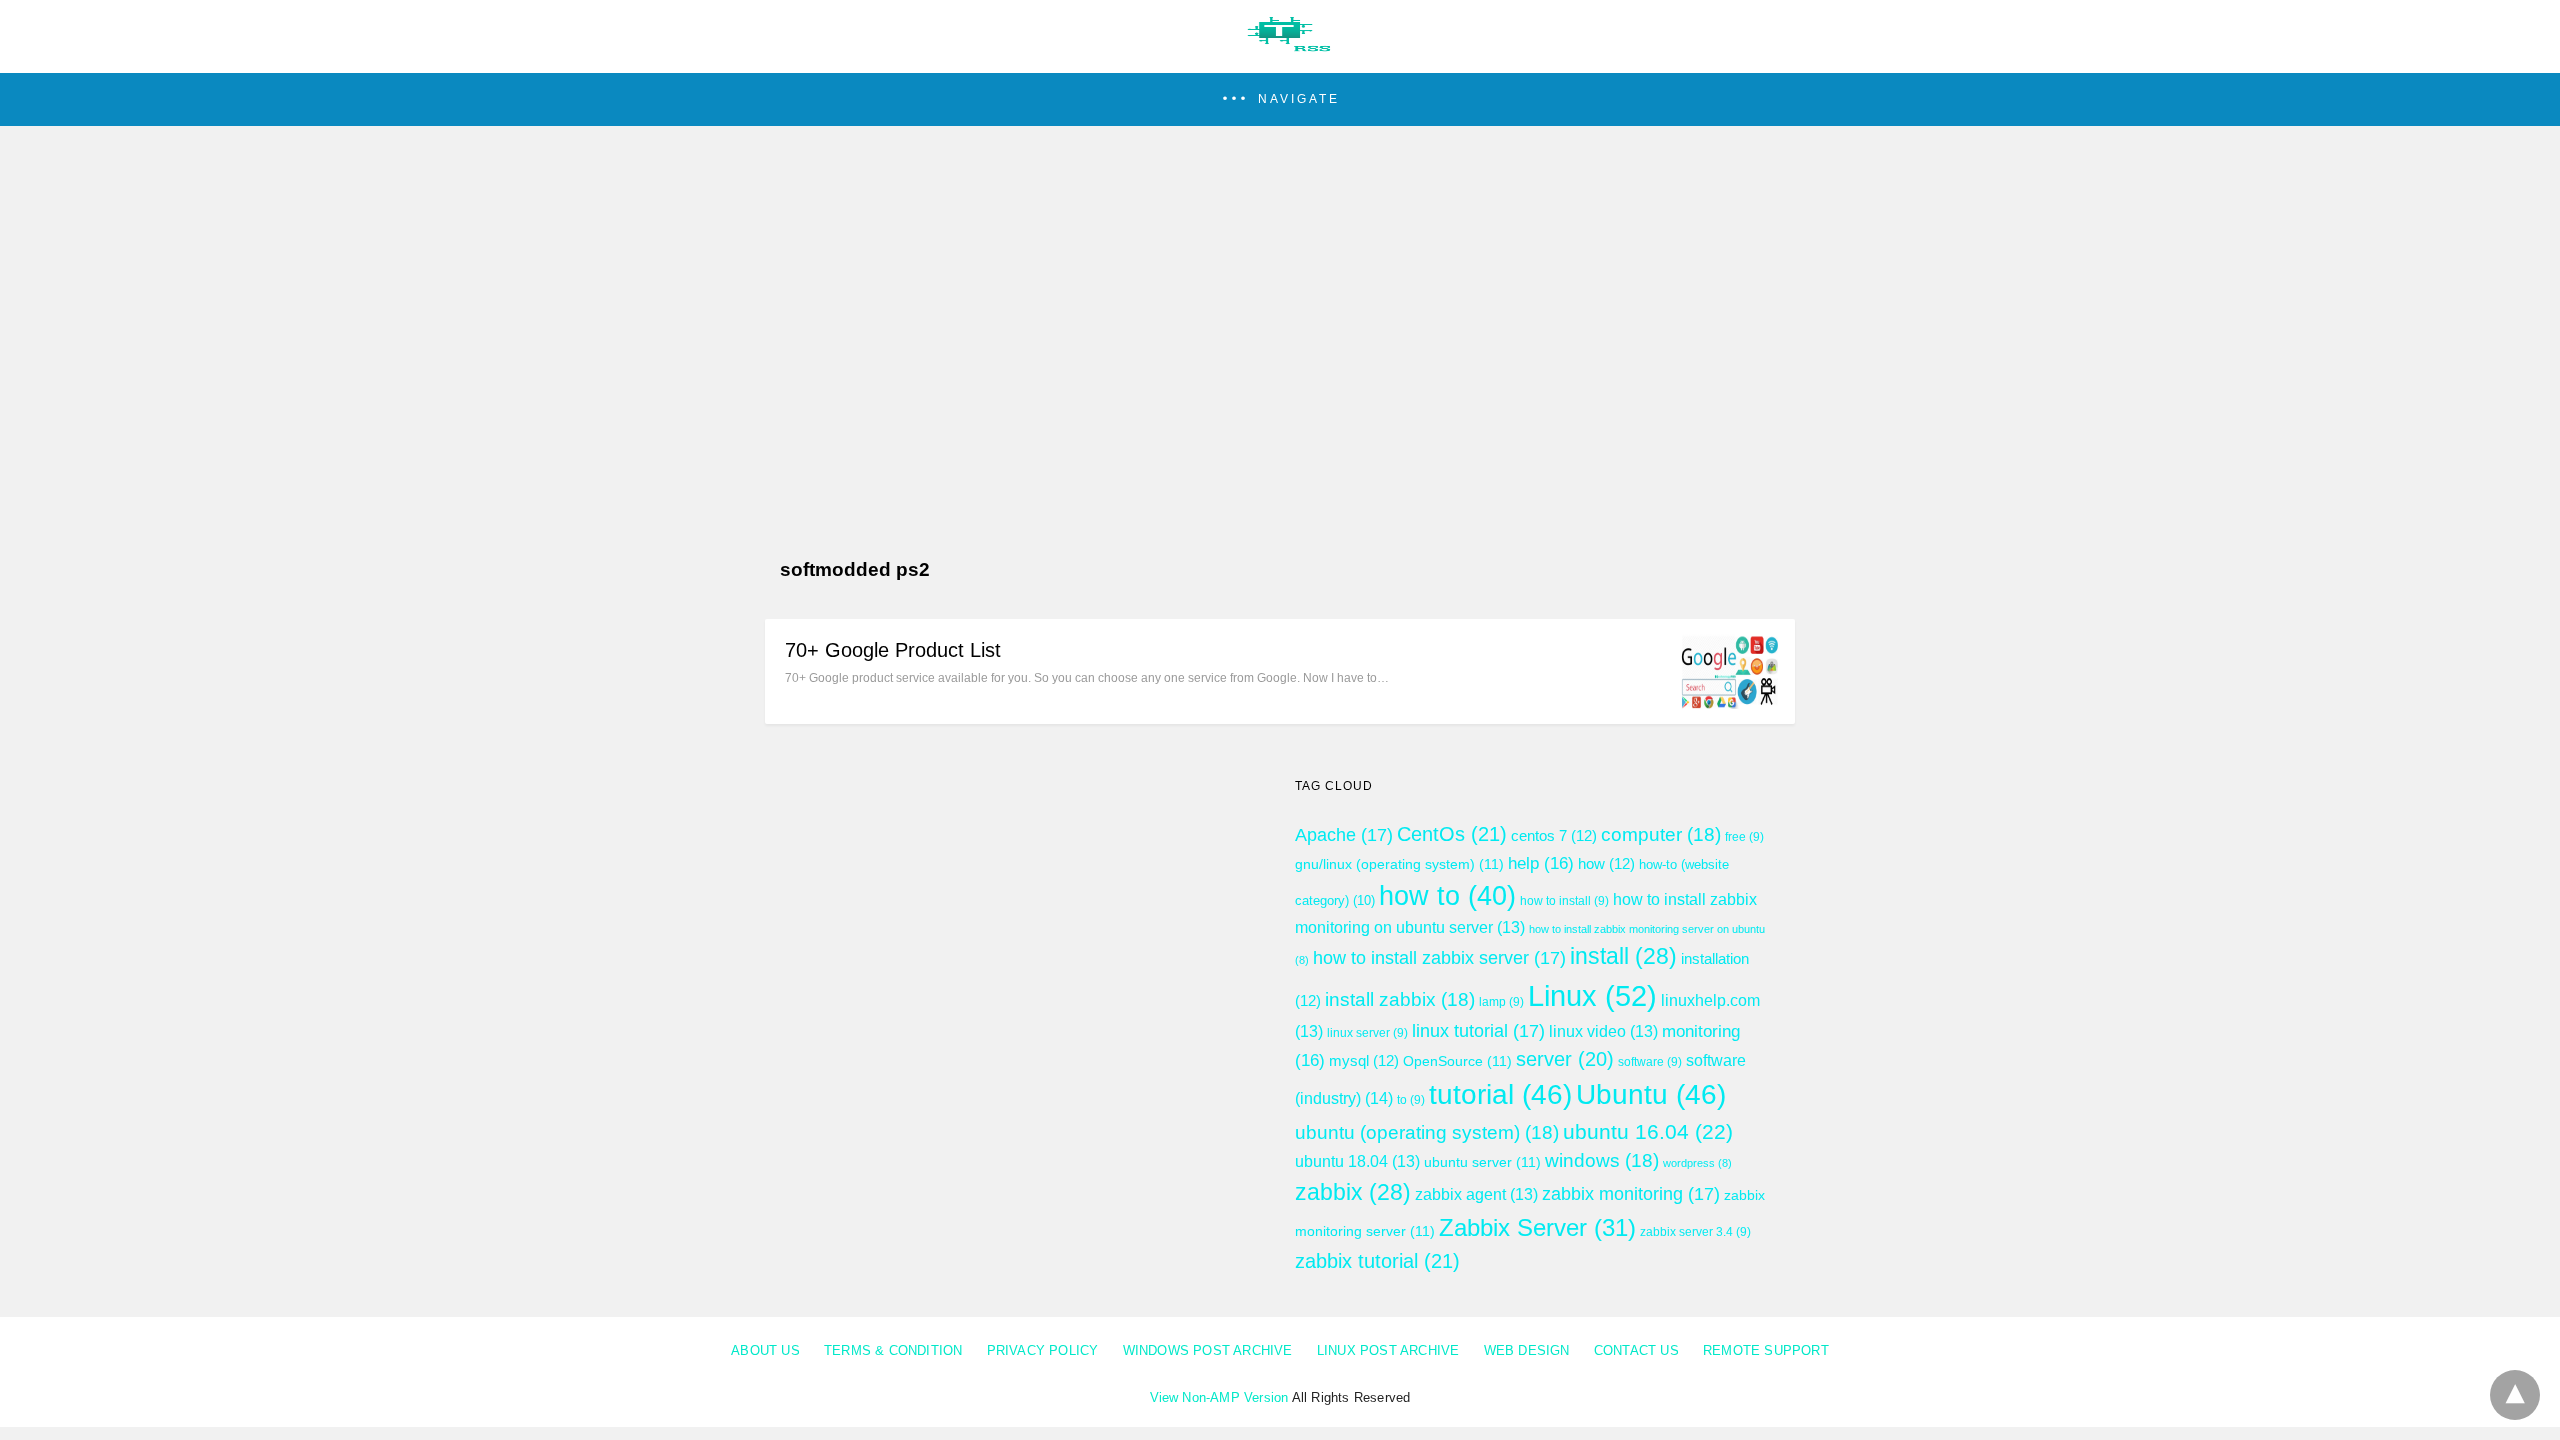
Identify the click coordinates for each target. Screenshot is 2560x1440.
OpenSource (1457, 1061)
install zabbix (1400, 999)
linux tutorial (1478, 1031)
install (1623, 956)
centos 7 (1554, 836)
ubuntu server (1482, 1162)
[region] (1280, 298)
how (1606, 864)
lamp (1501, 1002)
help (1541, 863)
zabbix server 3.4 (1695, 1232)
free (1744, 837)
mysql (1364, 1061)
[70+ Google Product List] (1730, 703)
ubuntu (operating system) (1427, 1132)
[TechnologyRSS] (1280, 46)
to (1411, 1100)
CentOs (1452, 834)
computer (1661, 834)
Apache (1344, 835)
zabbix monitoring (1631, 1194)
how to (1447, 896)
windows (1602, 1160)
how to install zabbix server (1439, 958)
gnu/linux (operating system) (1399, 864)
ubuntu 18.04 (1357, 1161)
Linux (1592, 995)
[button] (1280, 99)
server (1565, 1059)
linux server (1367, 1033)
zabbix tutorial (1377, 1261)
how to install (1564, 901)
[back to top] (2515, 1395)
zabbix (1353, 1192)
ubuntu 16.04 (1648, 1131)
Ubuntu (1651, 1094)
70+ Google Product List (893, 650)
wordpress (1697, 1163)
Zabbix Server (1537, 1227)
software (1650, 1062)
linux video (1603, 1031)
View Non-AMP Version (1219, 1397)
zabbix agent (1476, 1194)
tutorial (1500, 1094)
